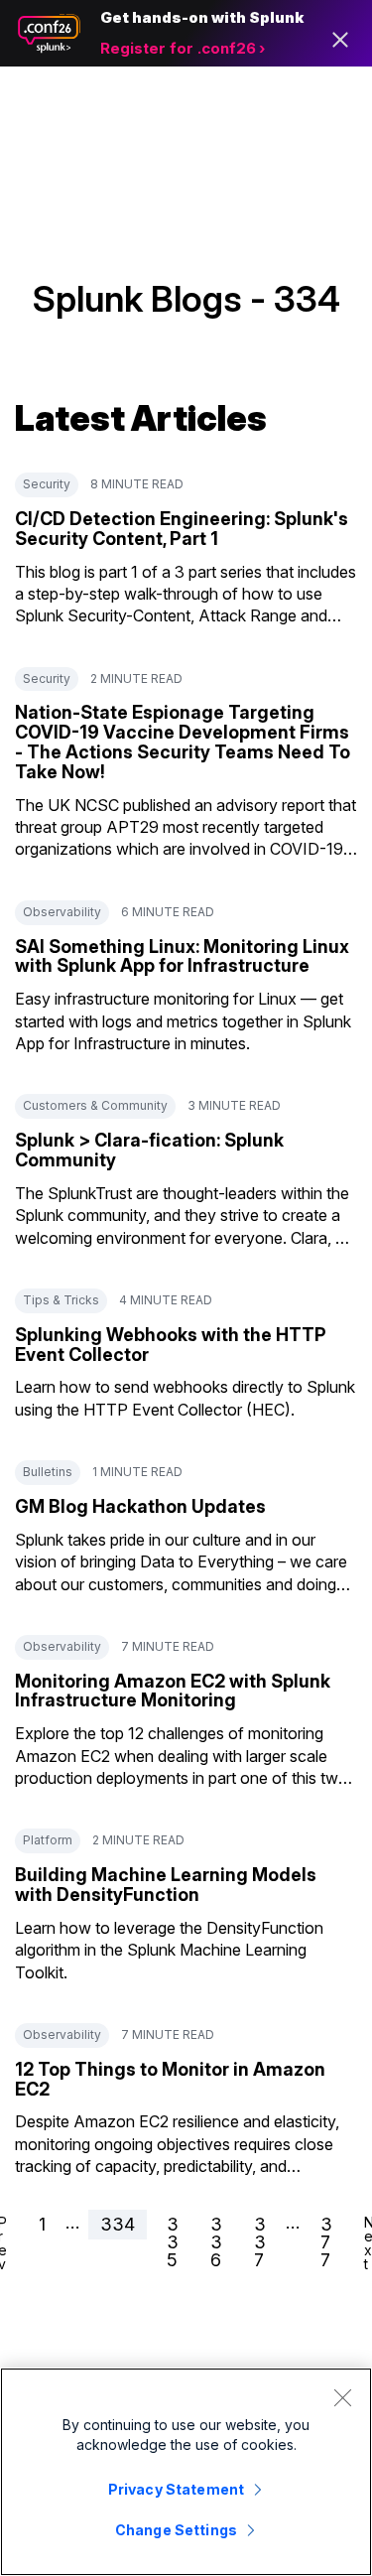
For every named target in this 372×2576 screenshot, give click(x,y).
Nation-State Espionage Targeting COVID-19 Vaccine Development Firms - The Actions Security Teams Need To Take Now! (183, 742)
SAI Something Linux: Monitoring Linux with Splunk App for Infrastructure (182, 956)
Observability (62, 912)
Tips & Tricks (61, 1300)
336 (216, 2242)
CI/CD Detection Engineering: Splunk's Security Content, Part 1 (182, 529)
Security (47, 484)
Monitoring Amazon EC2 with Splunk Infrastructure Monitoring (173, 1691)
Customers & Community (95, 1105)
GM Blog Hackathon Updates (140, 1506)
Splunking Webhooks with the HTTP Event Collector (171, 1345)
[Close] (342, 2397)
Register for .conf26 (178, 48)
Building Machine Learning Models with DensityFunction (166, 1885)
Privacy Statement (176, 2489)
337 (260, 2242)
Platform (48, 1840)
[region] (186, 2472)
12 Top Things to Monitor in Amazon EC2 (170, 2079)
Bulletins (48, 1472)
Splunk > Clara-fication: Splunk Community (149, 1150)
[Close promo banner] (340, 40)
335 (173, 2242)
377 (326, 2242)
